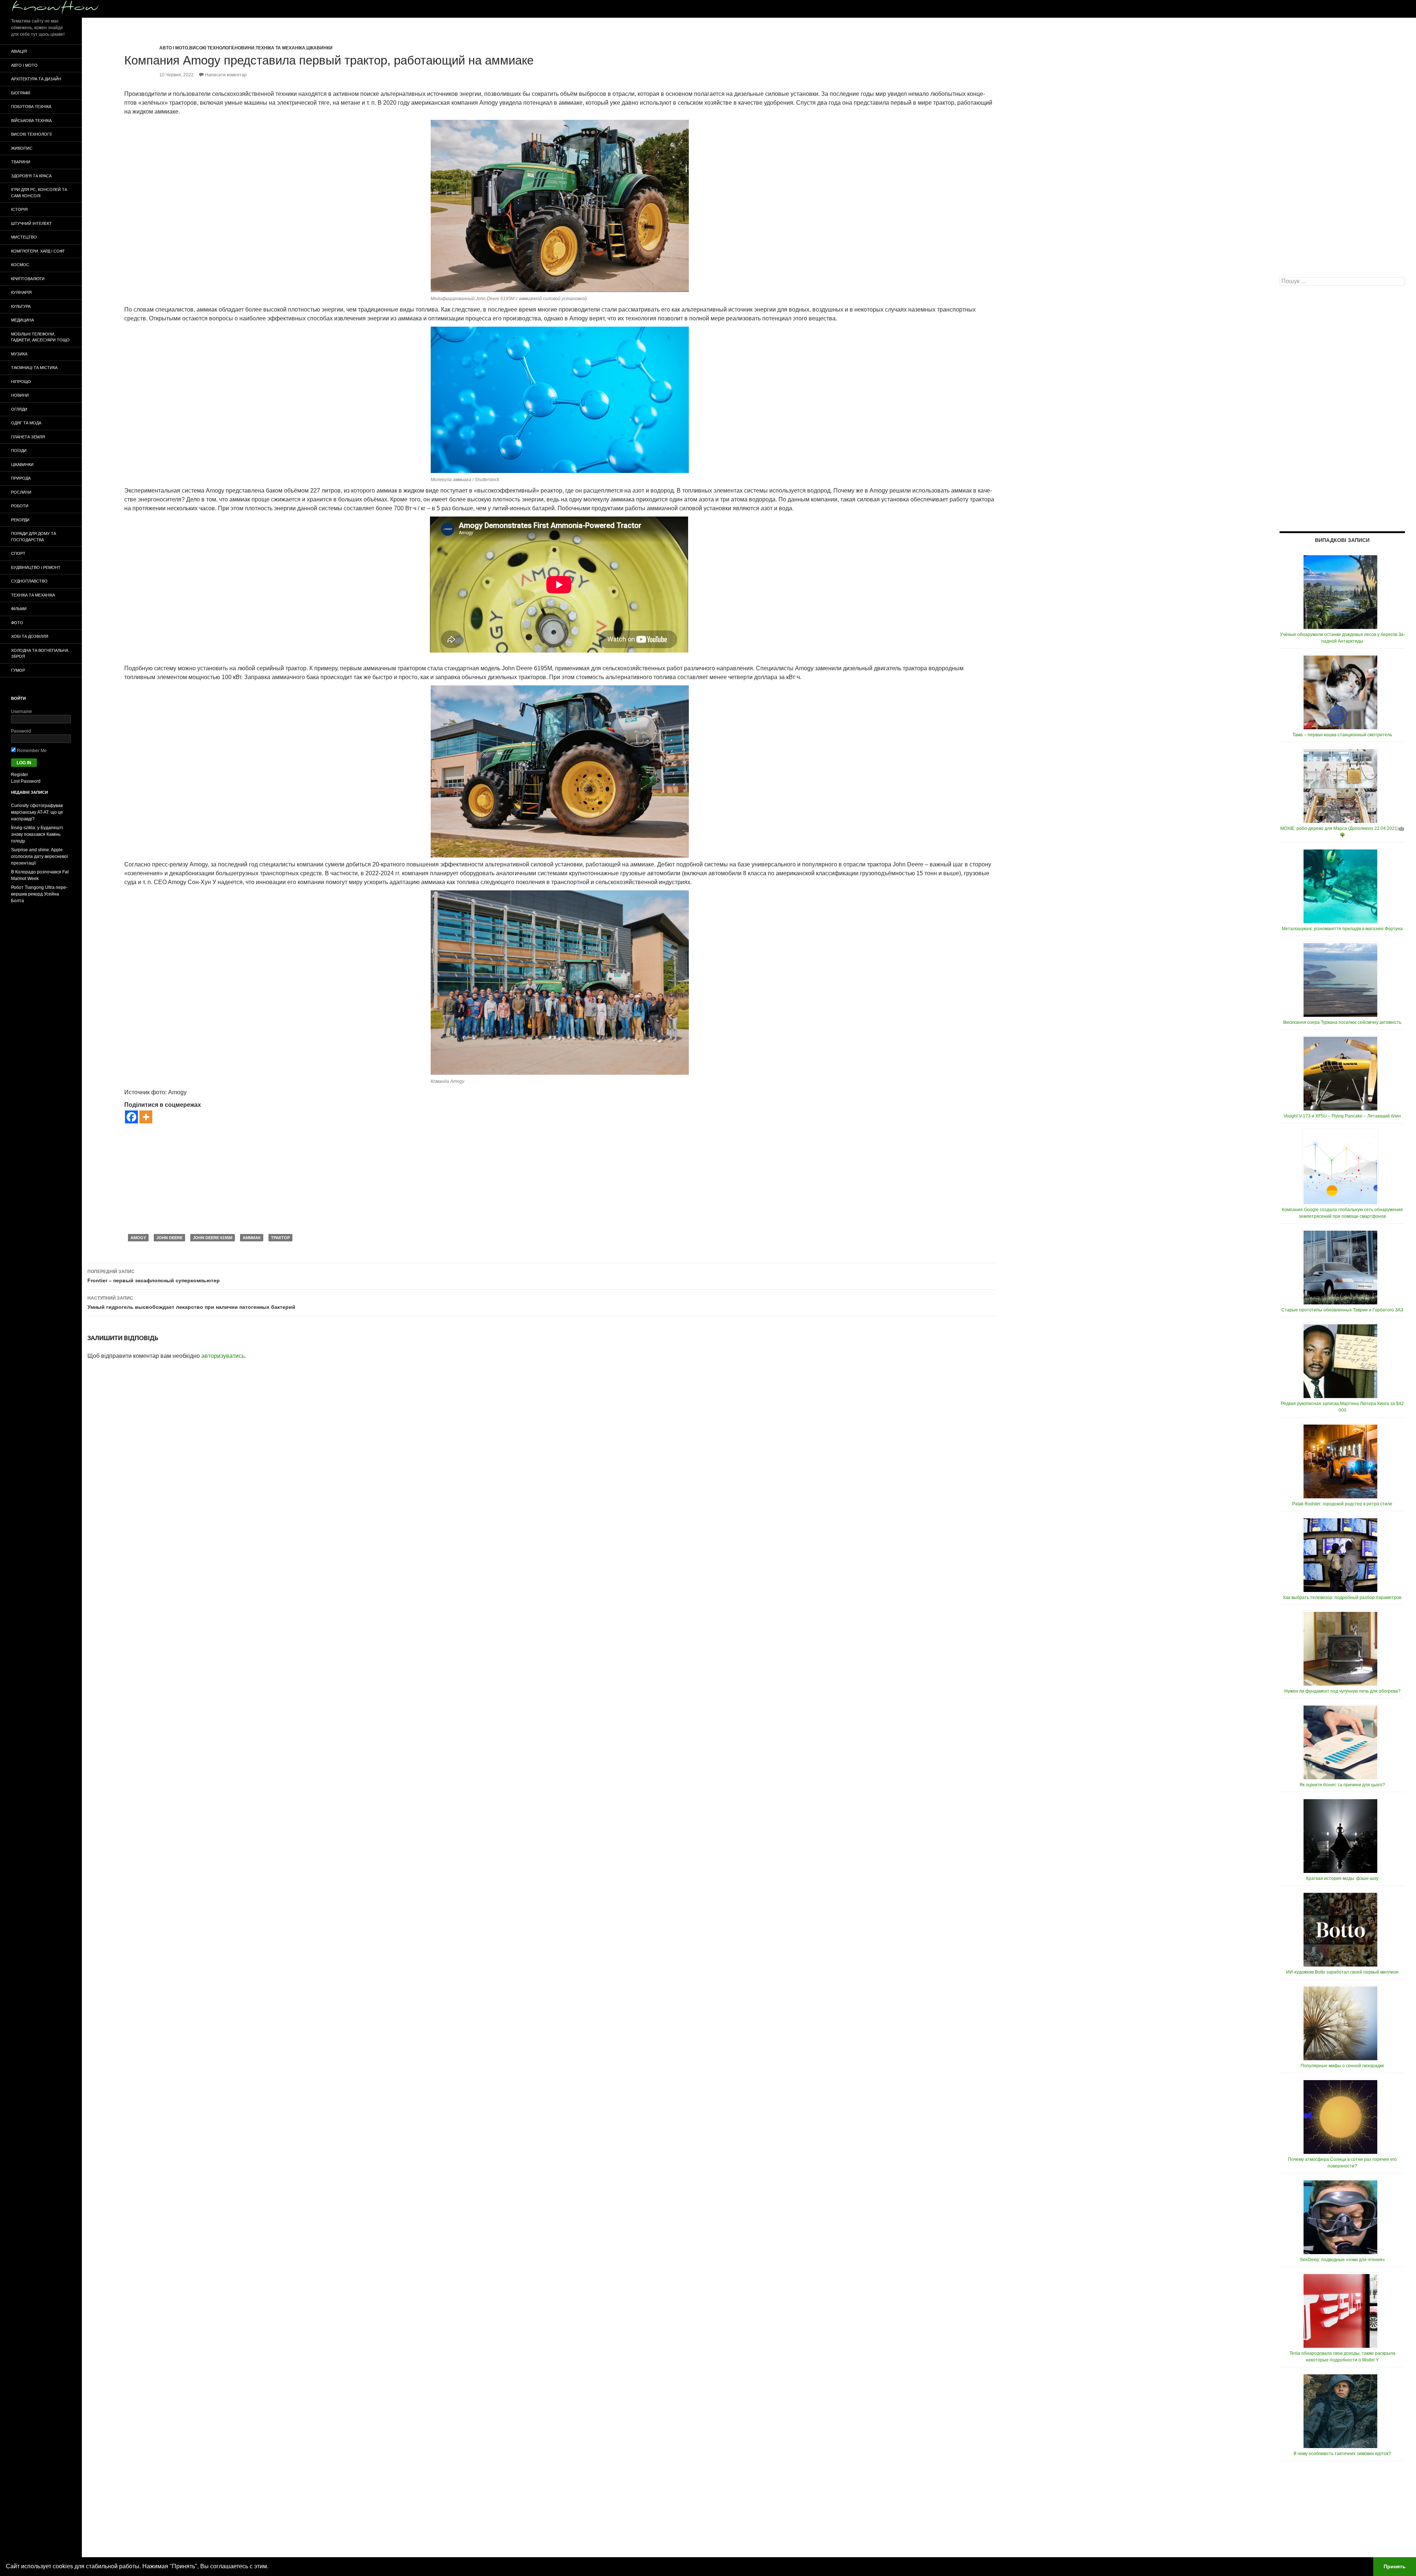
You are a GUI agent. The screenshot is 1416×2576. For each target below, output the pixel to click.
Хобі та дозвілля (30, 636)
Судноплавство (29, 581)
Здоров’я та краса (31, 176)
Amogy (138, 1238)
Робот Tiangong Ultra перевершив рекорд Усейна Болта (39, 894)
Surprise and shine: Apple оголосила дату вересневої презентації (39, 856)
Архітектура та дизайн (36, 79)
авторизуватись (223, 1356)
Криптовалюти (28, 279)
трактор (280, 1238)
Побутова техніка (31, 107)
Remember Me (31, 751)
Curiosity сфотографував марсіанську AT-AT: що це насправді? (37, 812)
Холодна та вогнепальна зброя (40, 653)
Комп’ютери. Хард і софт (38, 251)
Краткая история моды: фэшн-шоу (1342, 1878)
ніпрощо (21, 382)
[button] (271, 2567)
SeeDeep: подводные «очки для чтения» (1342, 2260)
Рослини (21, 492)
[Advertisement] (560, 1179)
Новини (244, 48)
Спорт (18, 553)
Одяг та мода (26, 423)
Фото (17, 623)
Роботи (20, 506)
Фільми (19, 609)
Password (21, 731)
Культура (21, 306)
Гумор (18, 670)
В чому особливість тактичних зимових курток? (1342, 2454)
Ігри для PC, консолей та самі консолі (39, 193)
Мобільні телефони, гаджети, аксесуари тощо (40, 337)
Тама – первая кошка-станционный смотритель (1342, 735)
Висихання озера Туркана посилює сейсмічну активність (1342, 1022)
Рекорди (20, 520)
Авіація (19, 51)
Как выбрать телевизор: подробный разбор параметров (1342, 1598)
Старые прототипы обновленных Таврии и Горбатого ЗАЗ (1342, 1310)
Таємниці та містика (34, 368)
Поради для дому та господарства (34, 537)
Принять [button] (1395, 2566)
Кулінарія (21, 292)
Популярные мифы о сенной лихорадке (1342, 2066)
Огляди (19, 409)
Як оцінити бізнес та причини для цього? (1342, 1785)
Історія (19, 209)
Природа (21, 478)
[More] (146, 1117)
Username (22, 712)
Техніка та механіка (280, 48)
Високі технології (211, 48)
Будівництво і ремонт (36, 567)
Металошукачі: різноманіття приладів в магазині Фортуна (1342, 929)
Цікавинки (320, 48)
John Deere (169, 1238)
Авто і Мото (174, 48)
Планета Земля (28, 437)
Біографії (21, 93)
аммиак (252, 1238)
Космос (20, 265)
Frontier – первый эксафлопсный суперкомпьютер (154, 1276)
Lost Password (26, 781)
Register (20, 775)
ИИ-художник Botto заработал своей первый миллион (1342, 1972)
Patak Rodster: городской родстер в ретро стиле (1342, 1504)
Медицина (22, 320)
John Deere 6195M (213, 1238)
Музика (19, 354)
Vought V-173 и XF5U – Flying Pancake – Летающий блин (1342, 1116)
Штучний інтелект (31, 223)
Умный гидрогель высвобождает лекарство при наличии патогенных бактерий (191, 1303)
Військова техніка (31, 121)
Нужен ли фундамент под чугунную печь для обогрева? (1342, 1691)
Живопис (22, 148)
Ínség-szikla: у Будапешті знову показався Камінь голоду (37, 834)
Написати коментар (226, 75)
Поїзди (19, 451)
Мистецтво (24, 237)
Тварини (21, 162)
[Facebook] (131, 1117)
